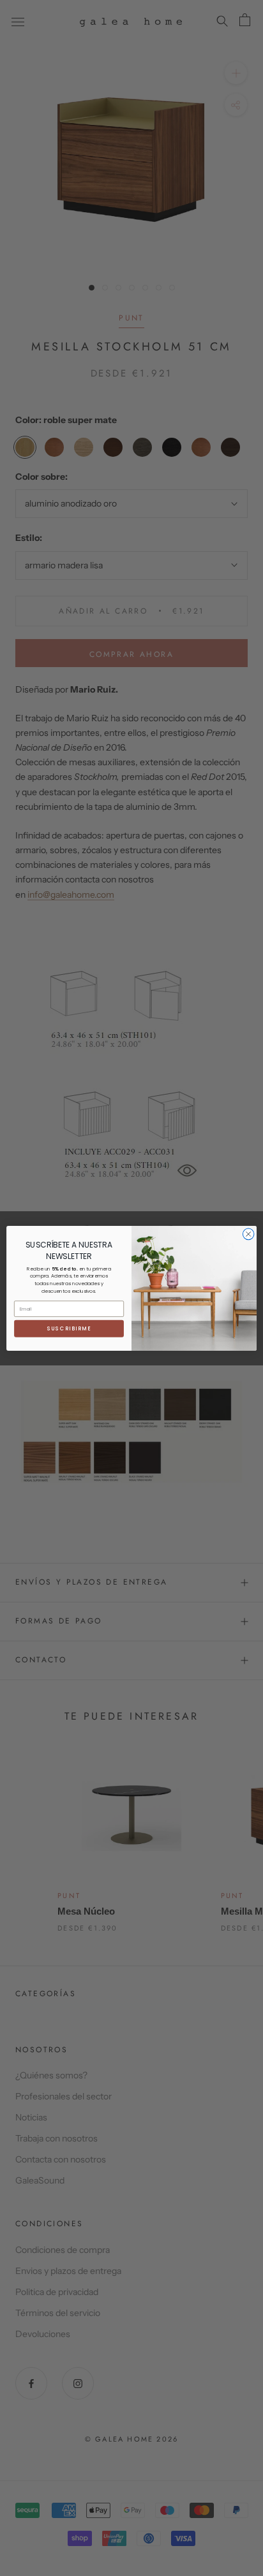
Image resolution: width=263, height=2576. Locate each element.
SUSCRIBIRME (69, 1328)
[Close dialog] (248, 1234)
